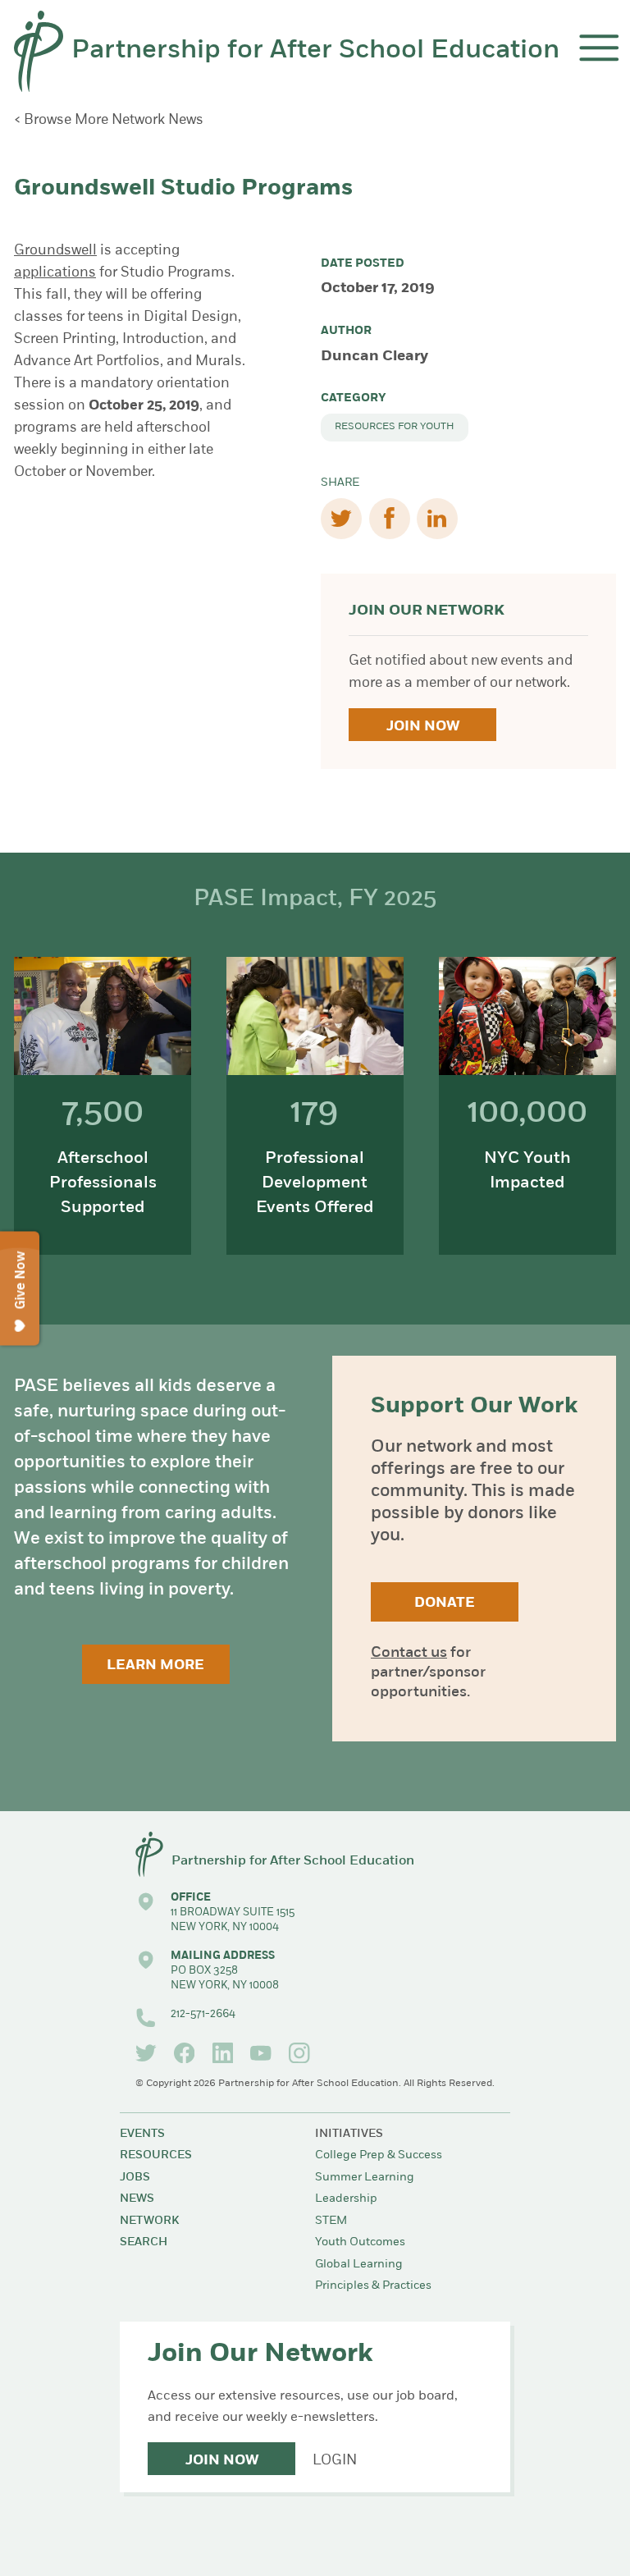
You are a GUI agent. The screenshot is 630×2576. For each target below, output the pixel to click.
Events (142, 2134)
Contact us (409, 1654)
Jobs (135, 2178)
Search (144, 2242)
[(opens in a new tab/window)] (146, 2053)
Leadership (346, 2199)
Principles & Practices (373, 2286)
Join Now (423, 727)
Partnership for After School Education (315, 51)
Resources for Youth (395, 427)
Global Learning (359, 2265)
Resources (156, 2155)
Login (335, 2461)
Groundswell (55, 251)
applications (55, 273)
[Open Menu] (599, 48)
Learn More (155, 1665)
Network (149, 2221)
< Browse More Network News (109, 120)
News (137, 2199)
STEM (331, 2221)
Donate (445, 1603)
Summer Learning (365, 2178)
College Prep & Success (379, 2155)
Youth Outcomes (360, 2242)
